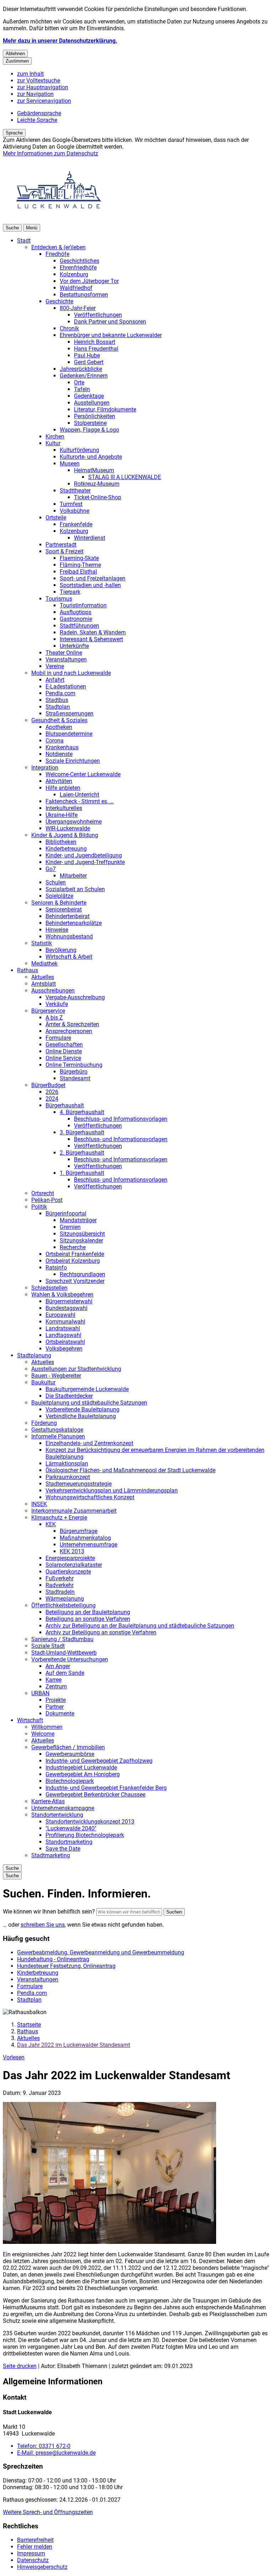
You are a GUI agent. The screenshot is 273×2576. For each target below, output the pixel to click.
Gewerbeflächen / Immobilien (68, 1747)
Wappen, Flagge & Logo (89, 430)
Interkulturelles (64, 808)
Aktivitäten (59, 781)
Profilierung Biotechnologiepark (85, 1835)
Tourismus (59, 599)
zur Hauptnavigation (43, 87)
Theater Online (64, 653)
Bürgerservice (48, 1011)
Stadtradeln (60, 1592)
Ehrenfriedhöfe (78, 268)
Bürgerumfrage (79, 1531)
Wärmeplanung (65, 1599)
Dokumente (60, 1713)
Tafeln (82, 389)
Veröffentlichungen (98, 315)
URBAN (40, 1693)
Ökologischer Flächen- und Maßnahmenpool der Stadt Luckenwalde (130, 1470)
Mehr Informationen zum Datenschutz (50, 153)
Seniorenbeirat (64, 909)
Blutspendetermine (69, 734)
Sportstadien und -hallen (90, 585)
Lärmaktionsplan (67, 1463)
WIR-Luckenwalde (68, 828)
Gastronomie (76, 619)
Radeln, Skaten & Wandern (93, 632)
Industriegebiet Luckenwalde (81, 1768)
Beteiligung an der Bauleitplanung (88, 1612)
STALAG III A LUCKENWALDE (125, 477)
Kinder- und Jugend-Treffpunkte (85, 862)
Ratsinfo (56, 1268)
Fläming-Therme (80, 565)
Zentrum (56, 1686)
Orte (79, 382)
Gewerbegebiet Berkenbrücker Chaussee (95, 1795)
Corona (55, 741)
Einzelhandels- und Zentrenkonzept (89, 1443)
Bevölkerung (61, 950)
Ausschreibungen (53, 991)
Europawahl (60, 1315)
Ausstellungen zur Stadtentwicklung (76, 1369)
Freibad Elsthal (78, 572)
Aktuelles (43, 977)
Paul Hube (87, 355)
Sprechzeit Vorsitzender (75, 1281)
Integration (45, 768)
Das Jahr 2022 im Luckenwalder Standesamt (74, 2045)
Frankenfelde (76, 524)
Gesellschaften (64, 1045)
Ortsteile (56, 518)
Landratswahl (63, 1328)
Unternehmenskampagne (63, 1808)
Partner (55, 1707)
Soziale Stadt (48, 1646)
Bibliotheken (61, 842)
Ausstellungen (92, 403)
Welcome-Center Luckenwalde (83, 774)
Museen (70, 464)
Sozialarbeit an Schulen (75, 889)
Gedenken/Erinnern (84, 376)
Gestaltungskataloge (57, 1430)
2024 (52, 1099)
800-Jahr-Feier (78, 308)
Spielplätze (59, 896)
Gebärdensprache (39, 113)
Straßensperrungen (69, 714)
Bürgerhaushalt (65, 1105)
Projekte (56, 1700)
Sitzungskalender (81, 1241)
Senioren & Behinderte (59, 903)
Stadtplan (58, 707)
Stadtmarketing (51, 1855)
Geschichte (59, 301)
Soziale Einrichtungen (73, 761)
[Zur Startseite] (59, 221)
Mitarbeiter (73, 876)
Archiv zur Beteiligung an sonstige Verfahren (101, 1632)
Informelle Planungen (58, 1436)
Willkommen (47, 1727)
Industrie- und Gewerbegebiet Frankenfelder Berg (106, 1788)
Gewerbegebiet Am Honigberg (83, 1774)
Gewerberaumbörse (70, 1754)
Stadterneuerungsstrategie (79, 1484)
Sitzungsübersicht (82, 1234)
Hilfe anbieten (63, 788)
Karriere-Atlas (48, 1801)
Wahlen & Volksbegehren (62, 1295)
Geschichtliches (79, 261)
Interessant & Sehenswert (91, 639)
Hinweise (57, 930)
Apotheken (59, 727)
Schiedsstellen (49, 1288)
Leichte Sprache (37, 120)
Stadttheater (75, 491)
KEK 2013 (72, 1551)
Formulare (58, 1038)
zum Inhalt (30, 74)
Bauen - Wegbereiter (56, 1376)
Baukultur (43, 1382)
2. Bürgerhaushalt (82, 1153)
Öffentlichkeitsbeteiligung (63, 1605)
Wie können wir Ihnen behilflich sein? (49, 1912)
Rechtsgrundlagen (82, 1274)
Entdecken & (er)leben (58, 247)
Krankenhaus (62, 747)
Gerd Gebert (89, 362)
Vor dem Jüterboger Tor (89, 281)
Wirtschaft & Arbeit (69, 957)
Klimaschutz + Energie (59, 1518)
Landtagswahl (63, 1335)
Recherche (73, 1247)
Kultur (53, 443)
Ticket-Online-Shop (98, 497)
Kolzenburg (74, 274)
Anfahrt (55, 680)
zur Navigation (35, 94)
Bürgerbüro (74, 1072)
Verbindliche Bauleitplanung (81, 1416)
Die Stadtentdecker (69, 1396)
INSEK (39, 1504)
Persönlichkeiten (95, 416)
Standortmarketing (69, 1842)
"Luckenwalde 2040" (71, 1828)
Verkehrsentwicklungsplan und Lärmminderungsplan (112, 1491)
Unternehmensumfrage (89, 1545)
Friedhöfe (57, 254)
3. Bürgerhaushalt (82, 1132)
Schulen (56, 882)
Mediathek (44, 964)
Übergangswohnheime (74, 822)
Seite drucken (20, 2366)
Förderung (44, 1423)
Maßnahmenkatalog (85, 1538)
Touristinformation (83, 605)
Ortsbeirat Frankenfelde (75, 1254)
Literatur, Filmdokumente (105, 409)
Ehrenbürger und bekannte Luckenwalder (111, 335)
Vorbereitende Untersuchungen (70, 1659)
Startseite (29, 2025)
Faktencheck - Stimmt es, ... (80, 801)
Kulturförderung (79, 450)
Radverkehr (60, 1585)
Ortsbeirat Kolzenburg (73, 1261)
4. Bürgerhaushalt (82, 1112)
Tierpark (70, 592)
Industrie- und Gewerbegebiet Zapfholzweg (99, 1761)
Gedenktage (89, 396)
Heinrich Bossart (95, 342)
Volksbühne (74, 511)
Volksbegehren (64, 1349)
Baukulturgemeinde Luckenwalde (87, 1389)
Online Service (63, 1058)
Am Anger (58, 1666)
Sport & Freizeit (65, 551)
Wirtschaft (30, 1720)
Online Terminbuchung (74, 1065)
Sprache (14, 133)
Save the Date (63, 1849)
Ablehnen (15, 54)
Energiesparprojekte (70, 1558)
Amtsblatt (44, 984)
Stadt (24, 241)
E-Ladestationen (66, 686)
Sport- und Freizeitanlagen (93, 578)
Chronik (69, 328)
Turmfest (71, 504)
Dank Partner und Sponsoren (110, 322)
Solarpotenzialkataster (74, 1565)
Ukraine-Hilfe (61, 815)
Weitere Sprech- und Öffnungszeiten (48, 2512)
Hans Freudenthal (96, 349)
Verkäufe (57, 1004)
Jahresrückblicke (81, 369)
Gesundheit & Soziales (59, 720)
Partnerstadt (61, 545)
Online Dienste (64, 1051)
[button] (109, 2174)
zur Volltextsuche (39, 81)
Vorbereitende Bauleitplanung (82, 1409)
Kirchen (55, 437)
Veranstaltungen (66, 659)
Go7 (51, 869)
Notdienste (59, 754)
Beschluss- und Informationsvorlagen (121, 1119)
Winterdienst (90, 538)
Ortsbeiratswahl (65, 1342)
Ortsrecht (43, 1193)
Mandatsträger (78, 1220)
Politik (39, 1207)
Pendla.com (60, 693)
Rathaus (28, 970)
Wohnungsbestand (69, 936)
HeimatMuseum (94, 470)
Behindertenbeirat (68, 916)
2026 (52, 1092)
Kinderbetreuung (66, 849)
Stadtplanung (34, 1355)
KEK (51, 1524)
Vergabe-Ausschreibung (75, 997)
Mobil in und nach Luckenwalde (71, 673)
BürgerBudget (48, 1085)
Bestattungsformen (84, 295)
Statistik (42, 943)
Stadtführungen (79, 626)
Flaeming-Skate (79, 558)
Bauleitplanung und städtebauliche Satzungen (89, 1403)
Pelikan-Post (47, 1200)
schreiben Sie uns (43, 1925)
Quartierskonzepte (68, 1572)
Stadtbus (57, 700)
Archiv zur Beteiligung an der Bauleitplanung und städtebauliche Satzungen (140, 1626)
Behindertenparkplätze (74, 923)
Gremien (70, 1227)
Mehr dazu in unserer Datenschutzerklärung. (60, 41)
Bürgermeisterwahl (69, 1301)
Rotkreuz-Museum (97, 484)
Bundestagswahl (66, 1308)
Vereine (55, 666)
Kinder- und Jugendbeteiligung (84, 855)
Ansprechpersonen (69, 1031)
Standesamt (75, 1078)
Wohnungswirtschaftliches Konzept (90, 1497)
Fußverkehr (60, 1578)
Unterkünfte (74, 646)
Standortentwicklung (57, 1815)
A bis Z (54, 1018)
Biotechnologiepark (70, 1781)
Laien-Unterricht (79, 795)
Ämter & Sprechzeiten (72, 1024)
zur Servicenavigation (44, 101)
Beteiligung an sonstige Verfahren (88, 1619)
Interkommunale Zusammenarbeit (74, 1511)
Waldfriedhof (76, 288)
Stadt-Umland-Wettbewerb (64, 1653)
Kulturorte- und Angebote (91, 457)
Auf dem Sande (65, 1673)
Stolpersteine (90, 423)
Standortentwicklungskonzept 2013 (90, 1822)
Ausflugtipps (76, 612)
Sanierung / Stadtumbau (62, 1639)
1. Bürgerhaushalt (82, 1173)
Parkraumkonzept (68, 1477)
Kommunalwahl (65, 1322)
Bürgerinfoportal (66, 1214)
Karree (53, 1680)
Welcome (43, 1734)
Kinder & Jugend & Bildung (65, 835)
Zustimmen (17, 61)
